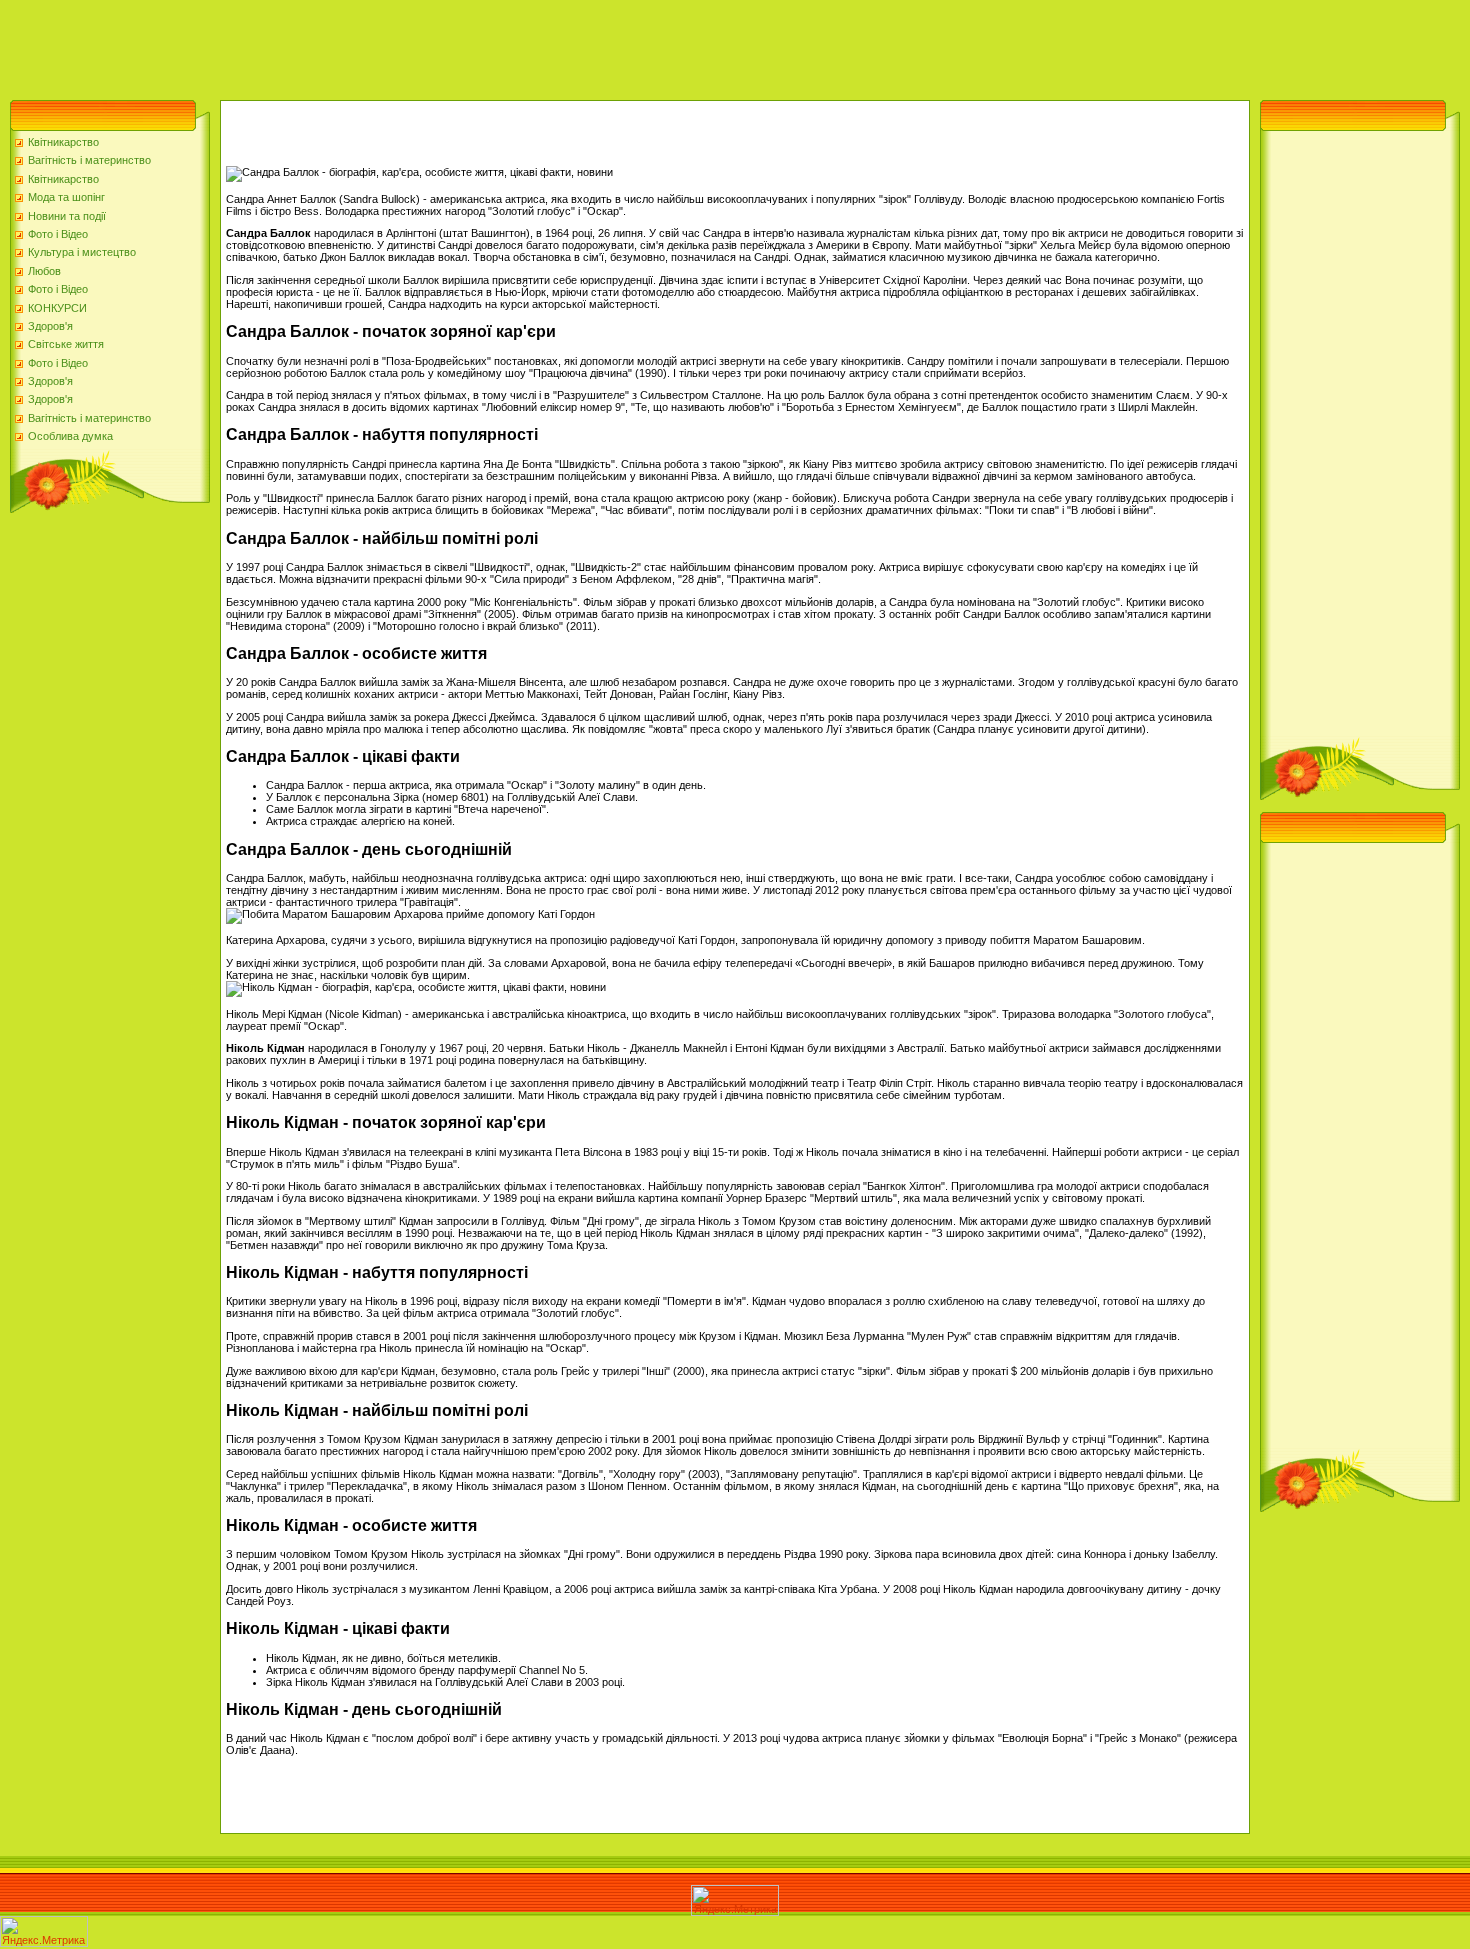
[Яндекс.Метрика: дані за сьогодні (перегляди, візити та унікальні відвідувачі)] (735, 1900)
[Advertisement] (364, 45)
